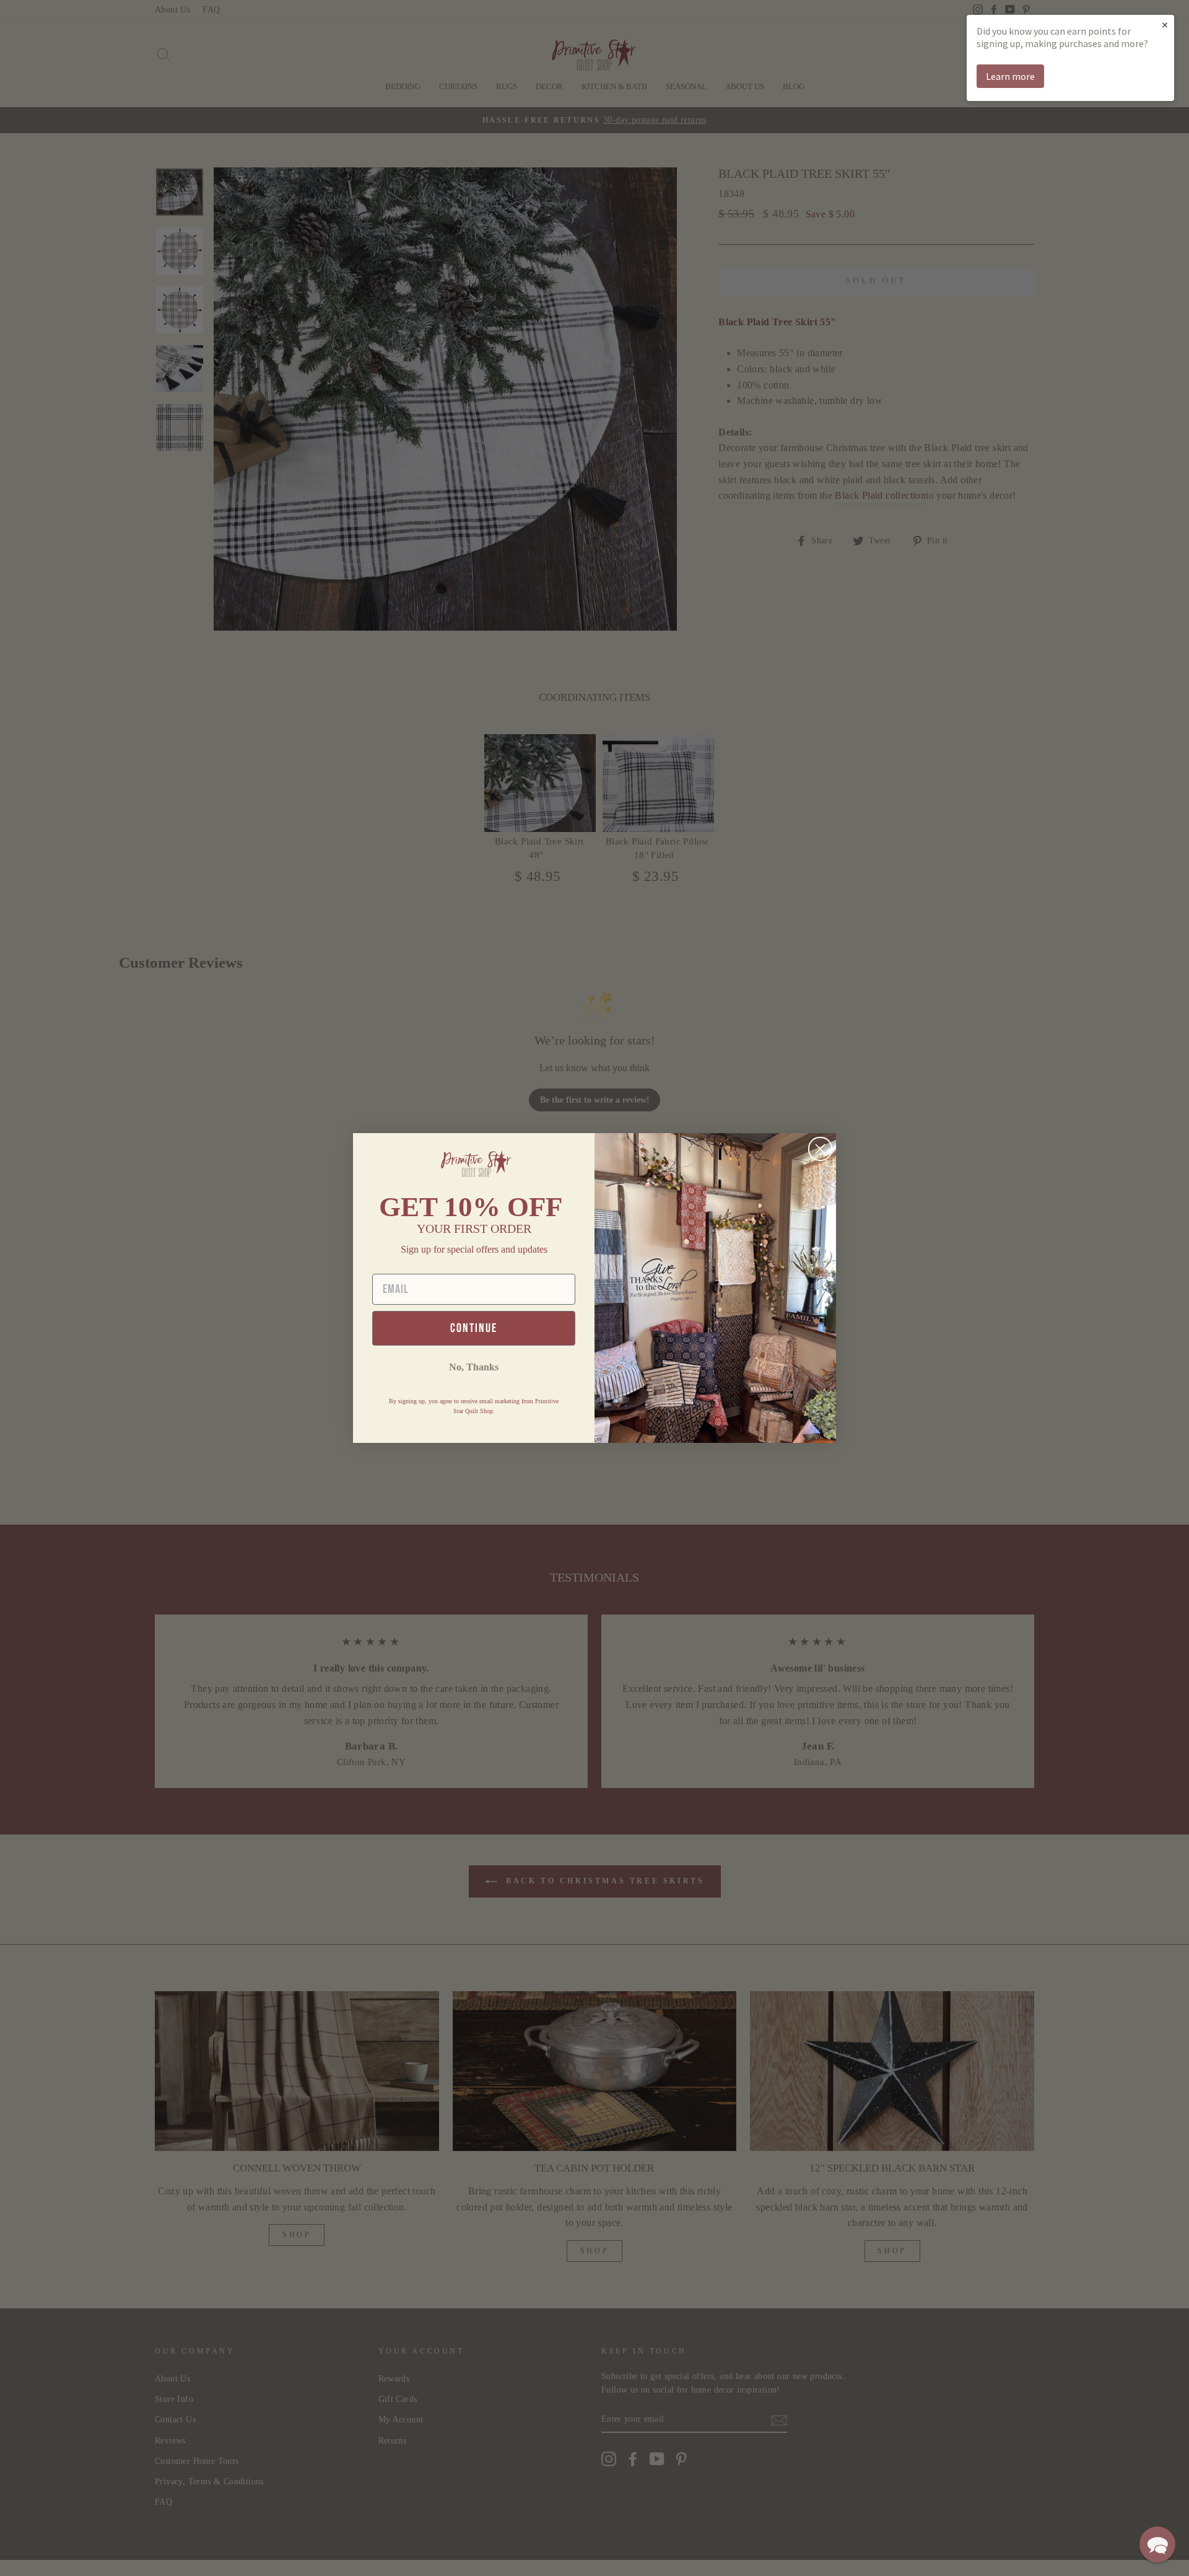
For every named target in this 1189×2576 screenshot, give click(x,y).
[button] (1157, 2544)
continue (474, 1328)
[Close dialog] (820, 1149)
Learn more (1010, 76)
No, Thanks (474, 1367)
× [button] (1165, 24)
